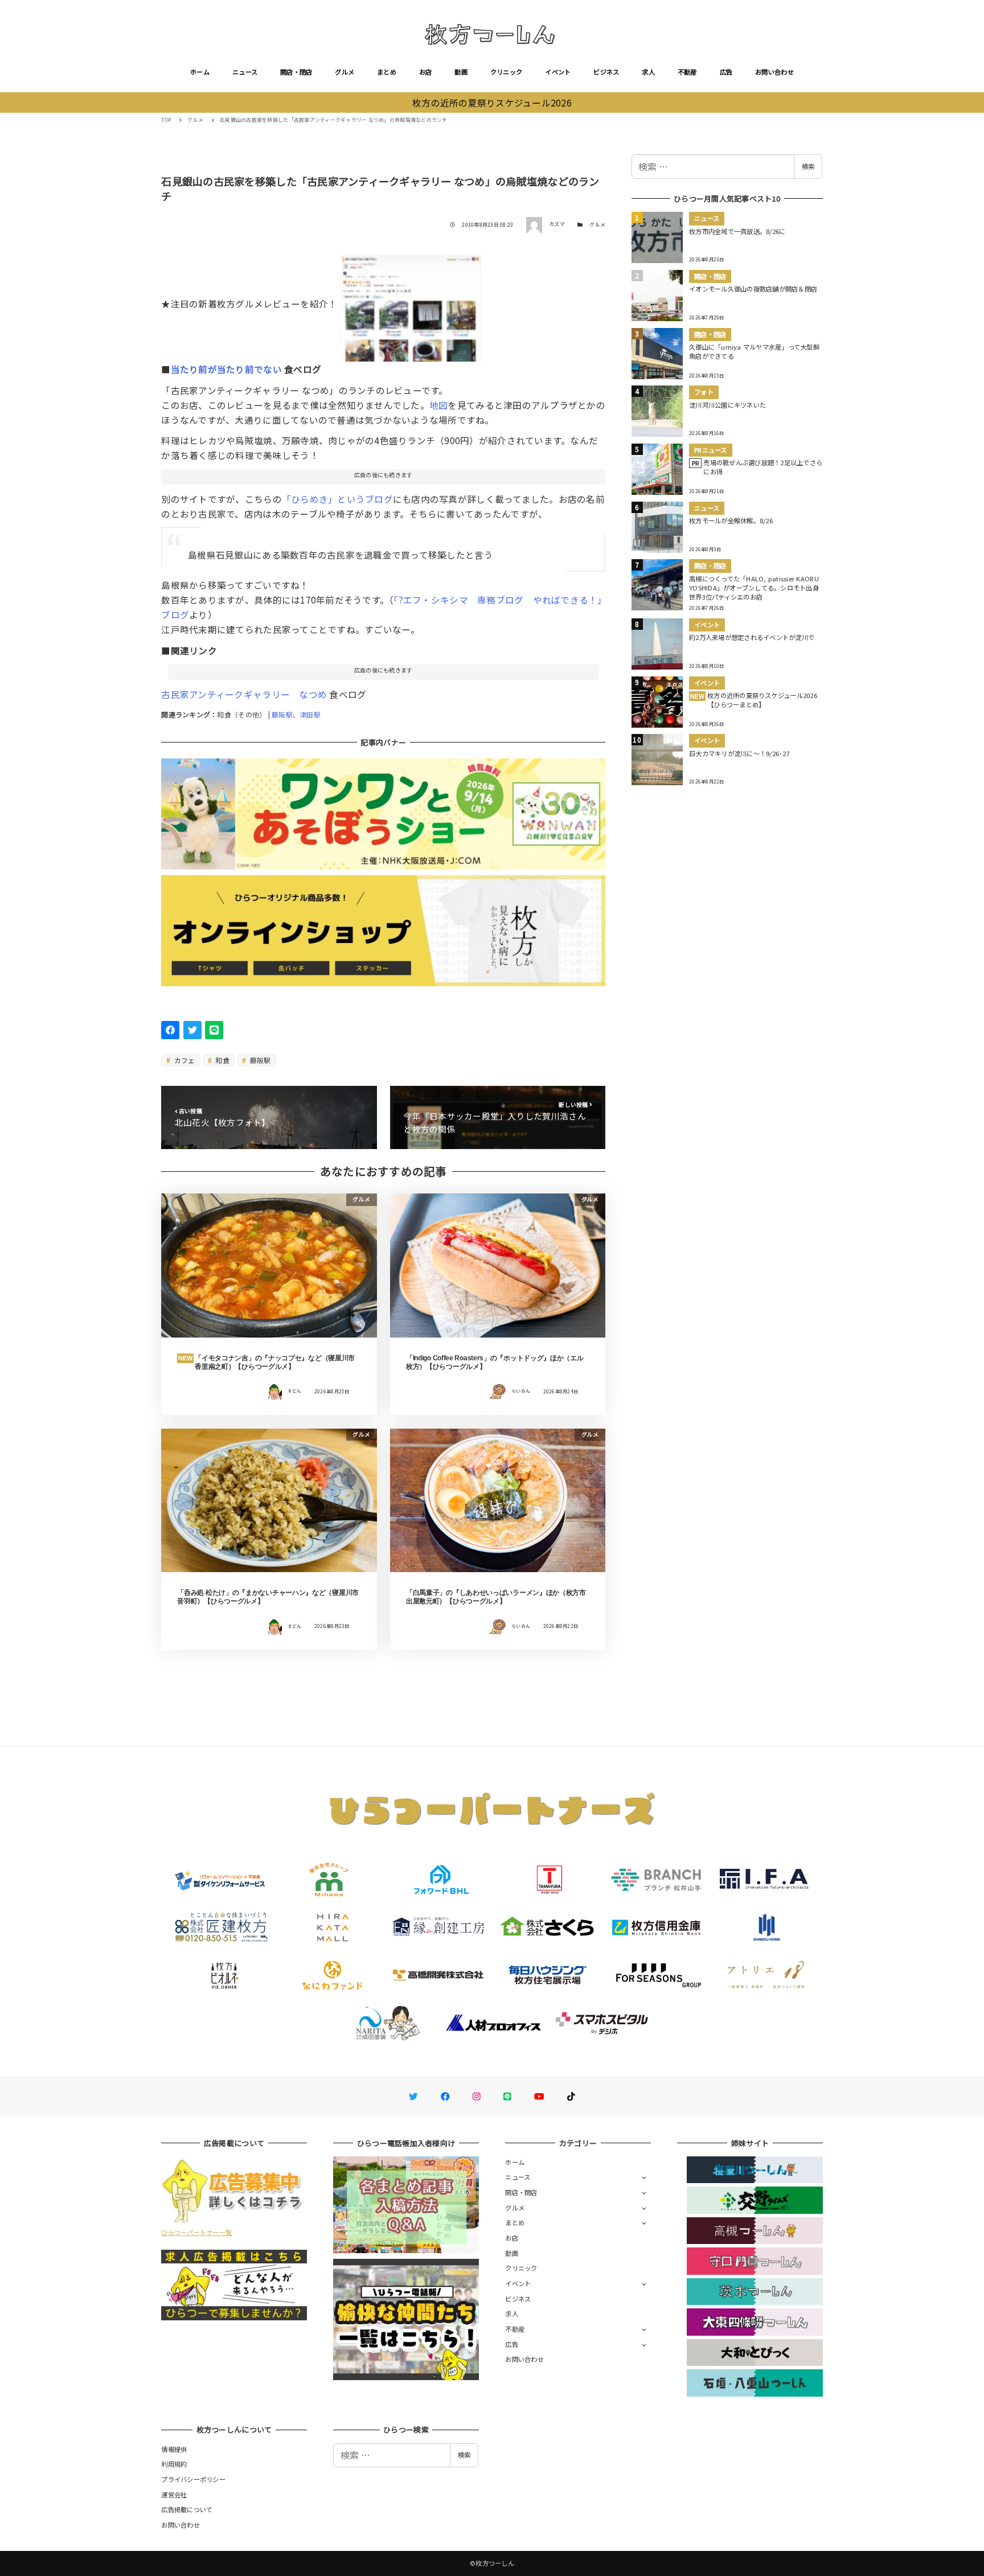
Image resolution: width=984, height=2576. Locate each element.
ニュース (245, 72)
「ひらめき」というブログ (337, 499)
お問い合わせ (774, 72)
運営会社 (174, 2495)
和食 (222, 1060)
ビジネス (606, 72)
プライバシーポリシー (193, 2479)
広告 (726, 72)
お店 (426, 72)
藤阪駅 (282, 714)
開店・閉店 (296, 72)
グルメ (345, 72)
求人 (648, 72)
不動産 (687, 72)
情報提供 (174, 2449)
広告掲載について (187, 2509)
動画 (461, 72)
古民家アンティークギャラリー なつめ (244, 694)
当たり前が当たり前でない (226, 369)
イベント (558, 72)
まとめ (387, 72)
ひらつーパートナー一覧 (196, 2232)
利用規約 (174, 2464)
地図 (439, 405)
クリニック (506, 72)
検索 (808, 166)
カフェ (184, 1060)
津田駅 (310, 714)
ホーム (200, 72)
